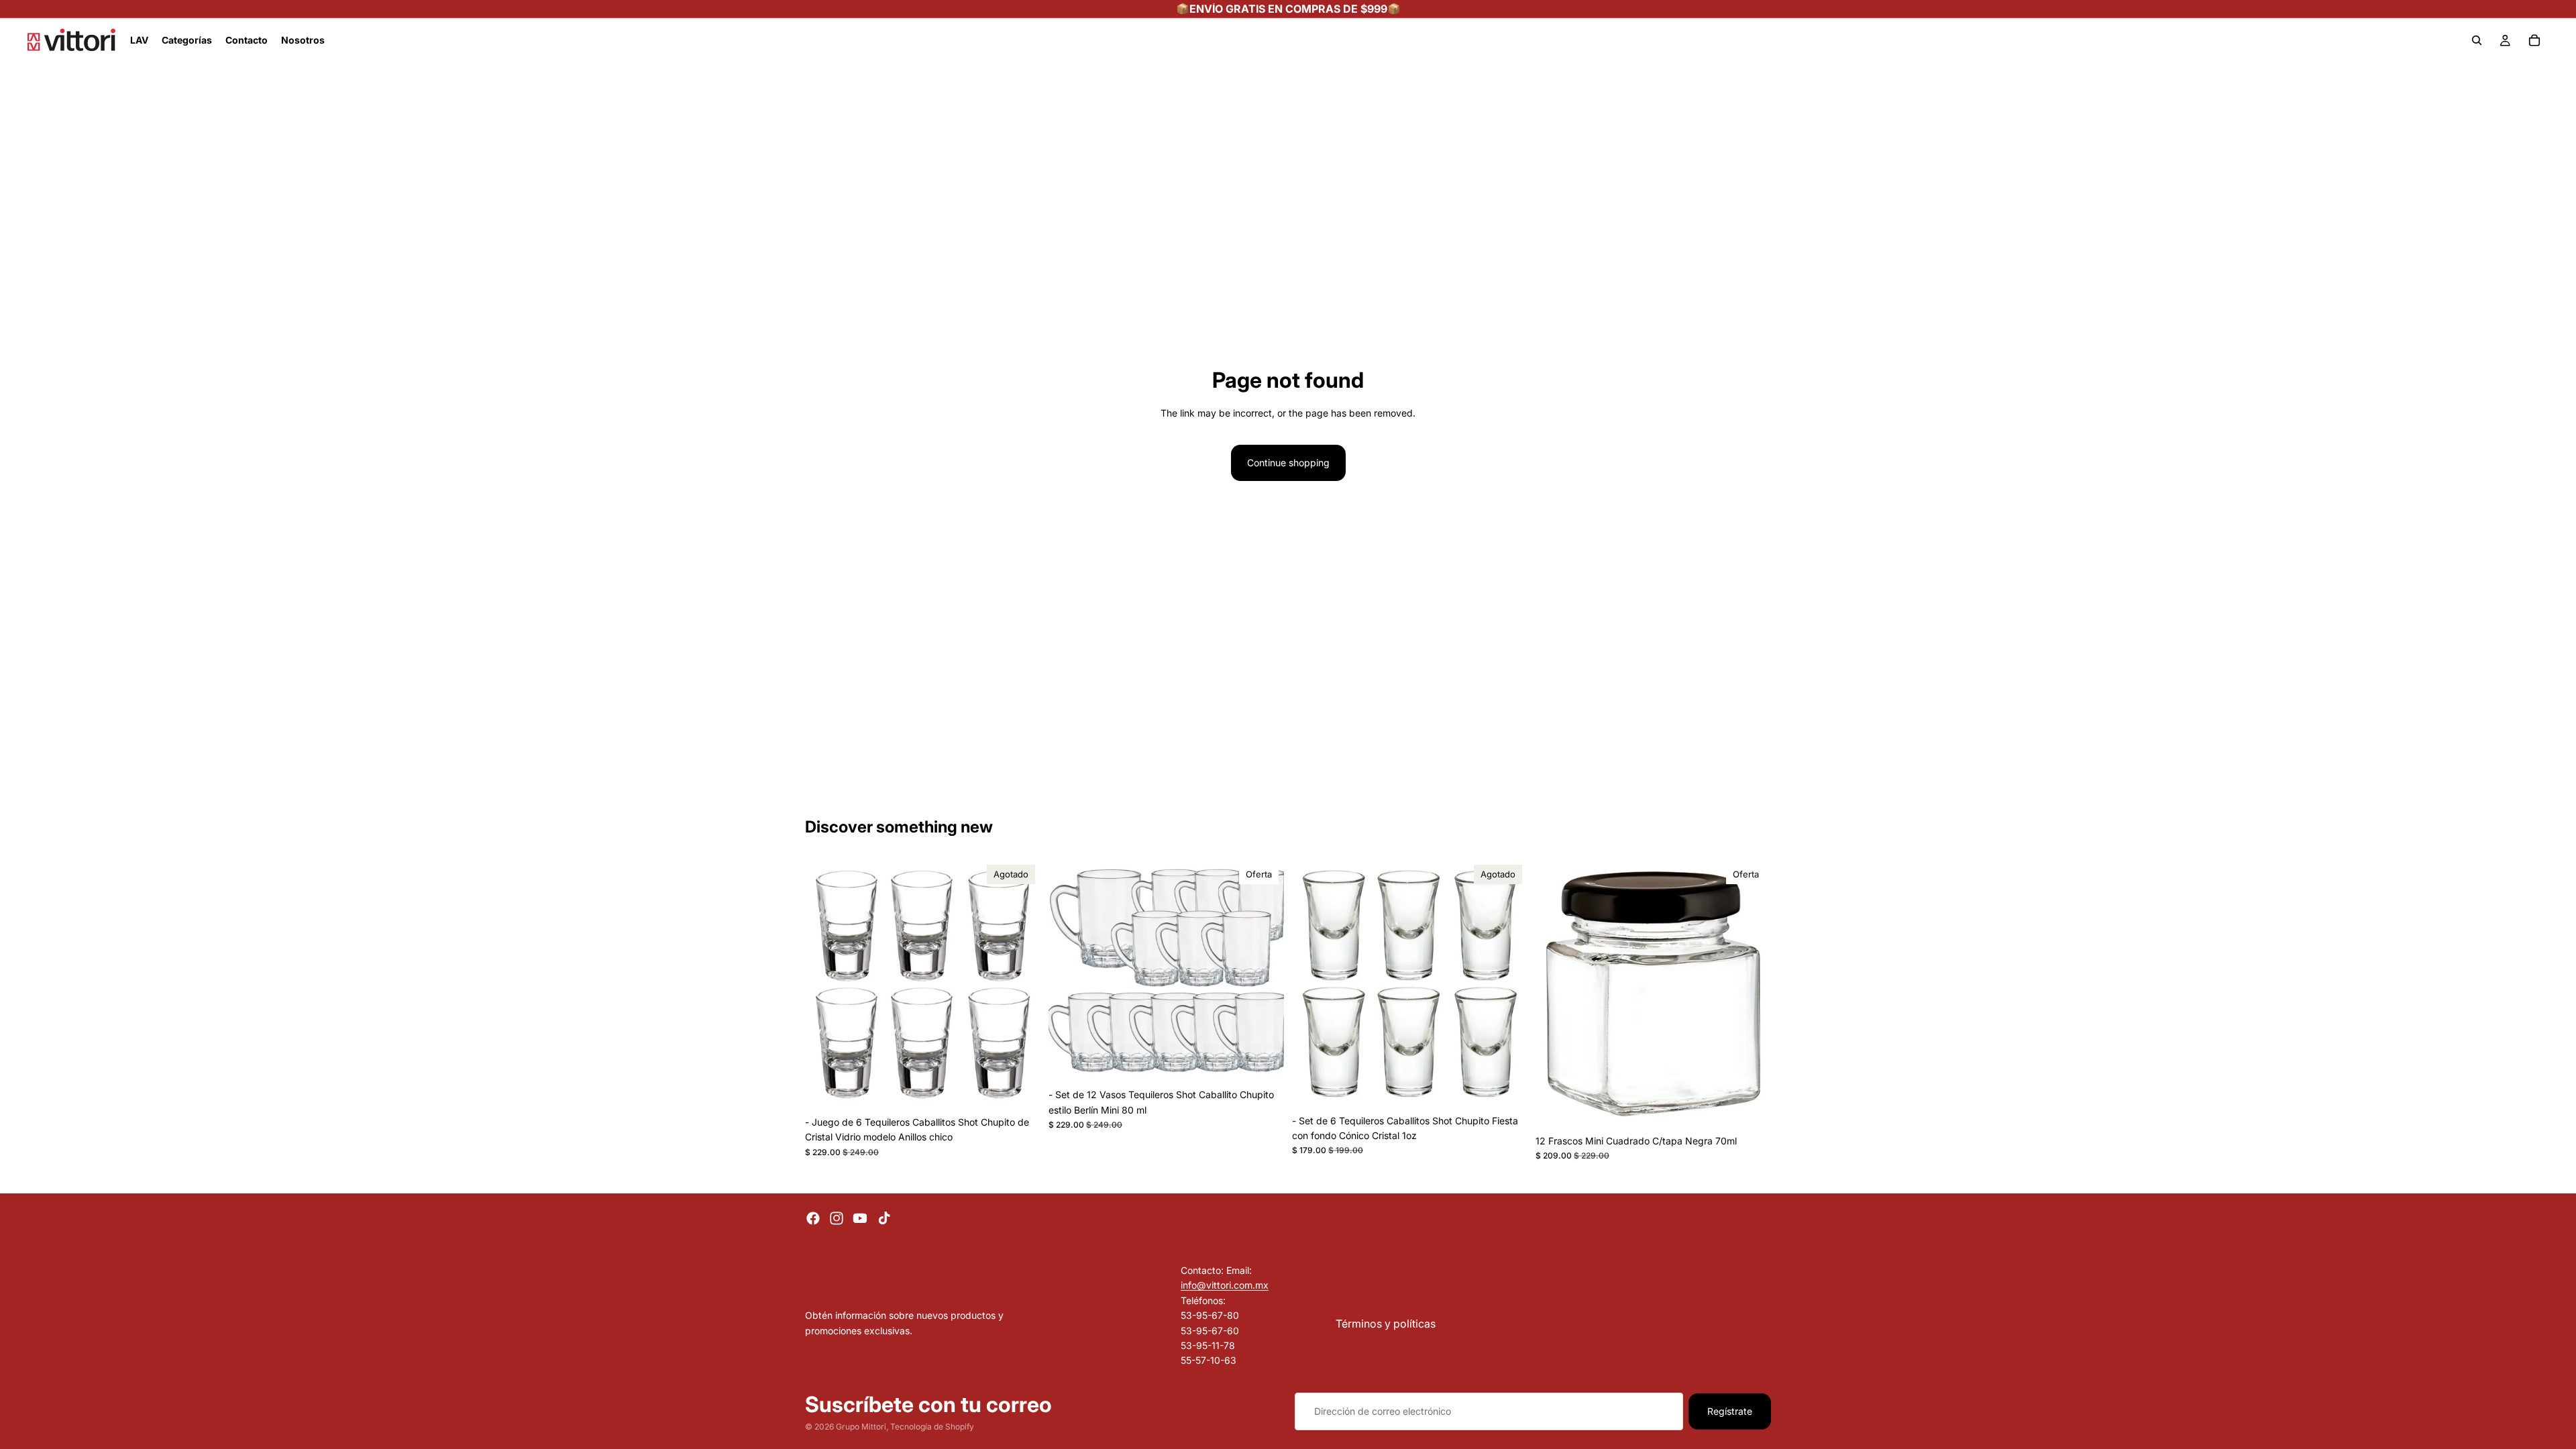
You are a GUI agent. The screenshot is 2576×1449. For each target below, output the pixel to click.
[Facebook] (813, 1218)
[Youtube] (860, 1218)
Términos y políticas (1386, 1323)
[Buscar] (2477, 40)
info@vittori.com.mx (1225, 1285)
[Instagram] (837, 1218)
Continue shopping (1288, 463)
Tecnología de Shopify (932, 1427)
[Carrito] (2534, 40)
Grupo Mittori (861, 1427)
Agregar (1275, 1061)
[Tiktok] (884, 1218)
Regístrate (1730, 1411)
